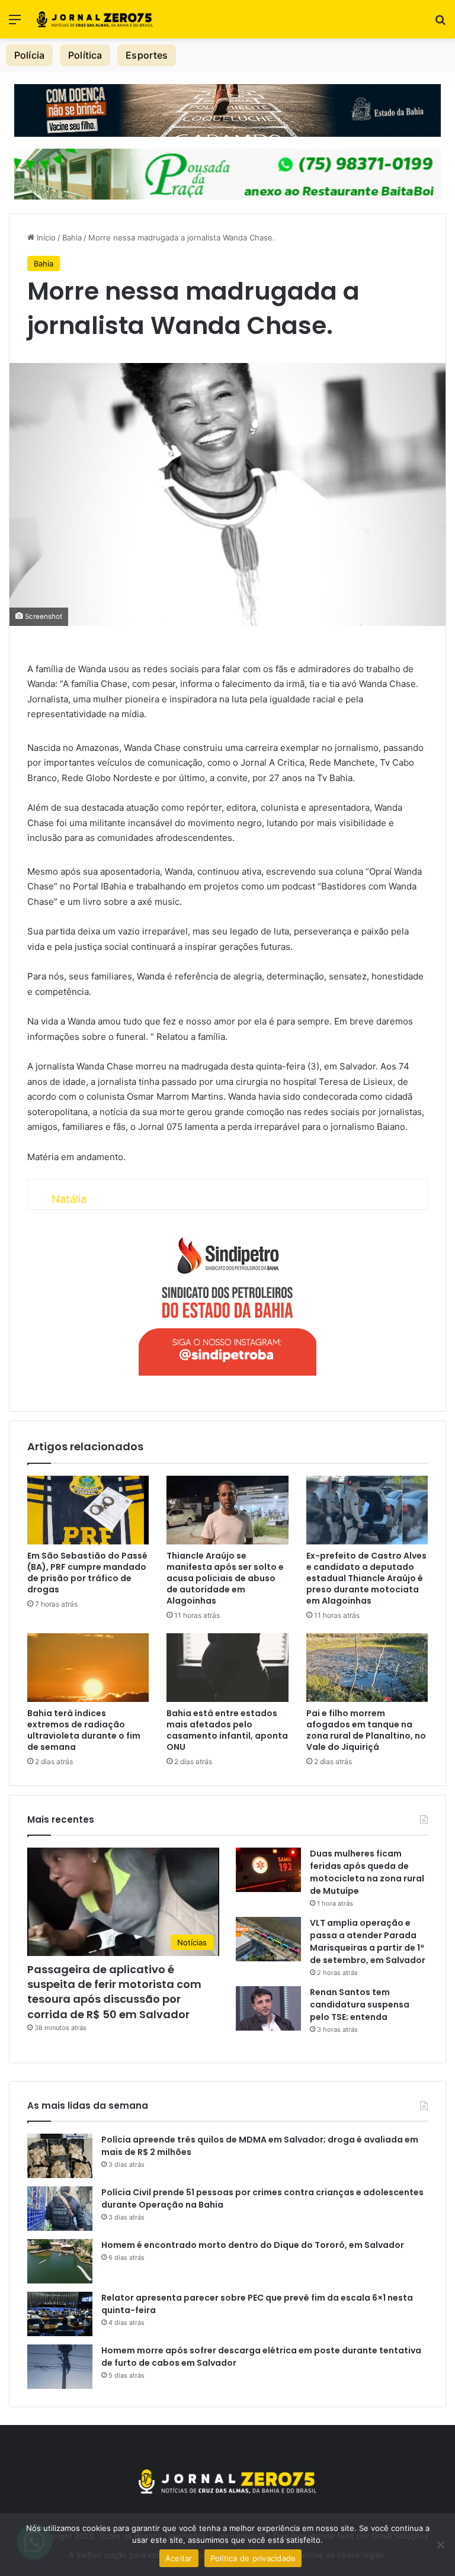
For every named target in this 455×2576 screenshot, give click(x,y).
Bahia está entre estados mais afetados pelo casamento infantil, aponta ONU (227, 1730)
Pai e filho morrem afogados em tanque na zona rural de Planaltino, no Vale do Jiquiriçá (366, 1730)
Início (45, 237)
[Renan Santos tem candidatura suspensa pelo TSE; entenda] (268, 2008)
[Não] (440, 2545)
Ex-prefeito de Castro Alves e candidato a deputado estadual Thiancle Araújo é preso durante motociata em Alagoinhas (366, 1578)
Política (85, 55)
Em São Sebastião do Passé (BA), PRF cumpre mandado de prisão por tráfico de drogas (87, 1573)
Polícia (29, 55)
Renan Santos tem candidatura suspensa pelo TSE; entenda (360, 2005)
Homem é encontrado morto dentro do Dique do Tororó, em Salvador (253, 2245)
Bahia (72, 237)
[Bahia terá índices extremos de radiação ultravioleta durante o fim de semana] (88, 1668)
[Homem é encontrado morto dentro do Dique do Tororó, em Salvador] (60, 2261)
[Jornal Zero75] (95, 19)
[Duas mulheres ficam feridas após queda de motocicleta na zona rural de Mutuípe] (268, 1870)
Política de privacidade (253, 2558)
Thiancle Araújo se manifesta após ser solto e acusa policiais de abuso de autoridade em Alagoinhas (225, 1578)
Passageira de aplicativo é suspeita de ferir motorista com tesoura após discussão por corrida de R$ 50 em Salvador (114, 1992)
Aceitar (179, 2558)
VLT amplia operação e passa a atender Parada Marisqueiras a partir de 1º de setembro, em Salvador (368, 1941)
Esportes (147, 55)
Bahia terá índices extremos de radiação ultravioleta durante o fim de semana (84, 1730)
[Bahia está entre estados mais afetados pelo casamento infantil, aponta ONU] (227, 1668)
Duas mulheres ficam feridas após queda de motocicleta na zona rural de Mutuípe (367, 1872)
